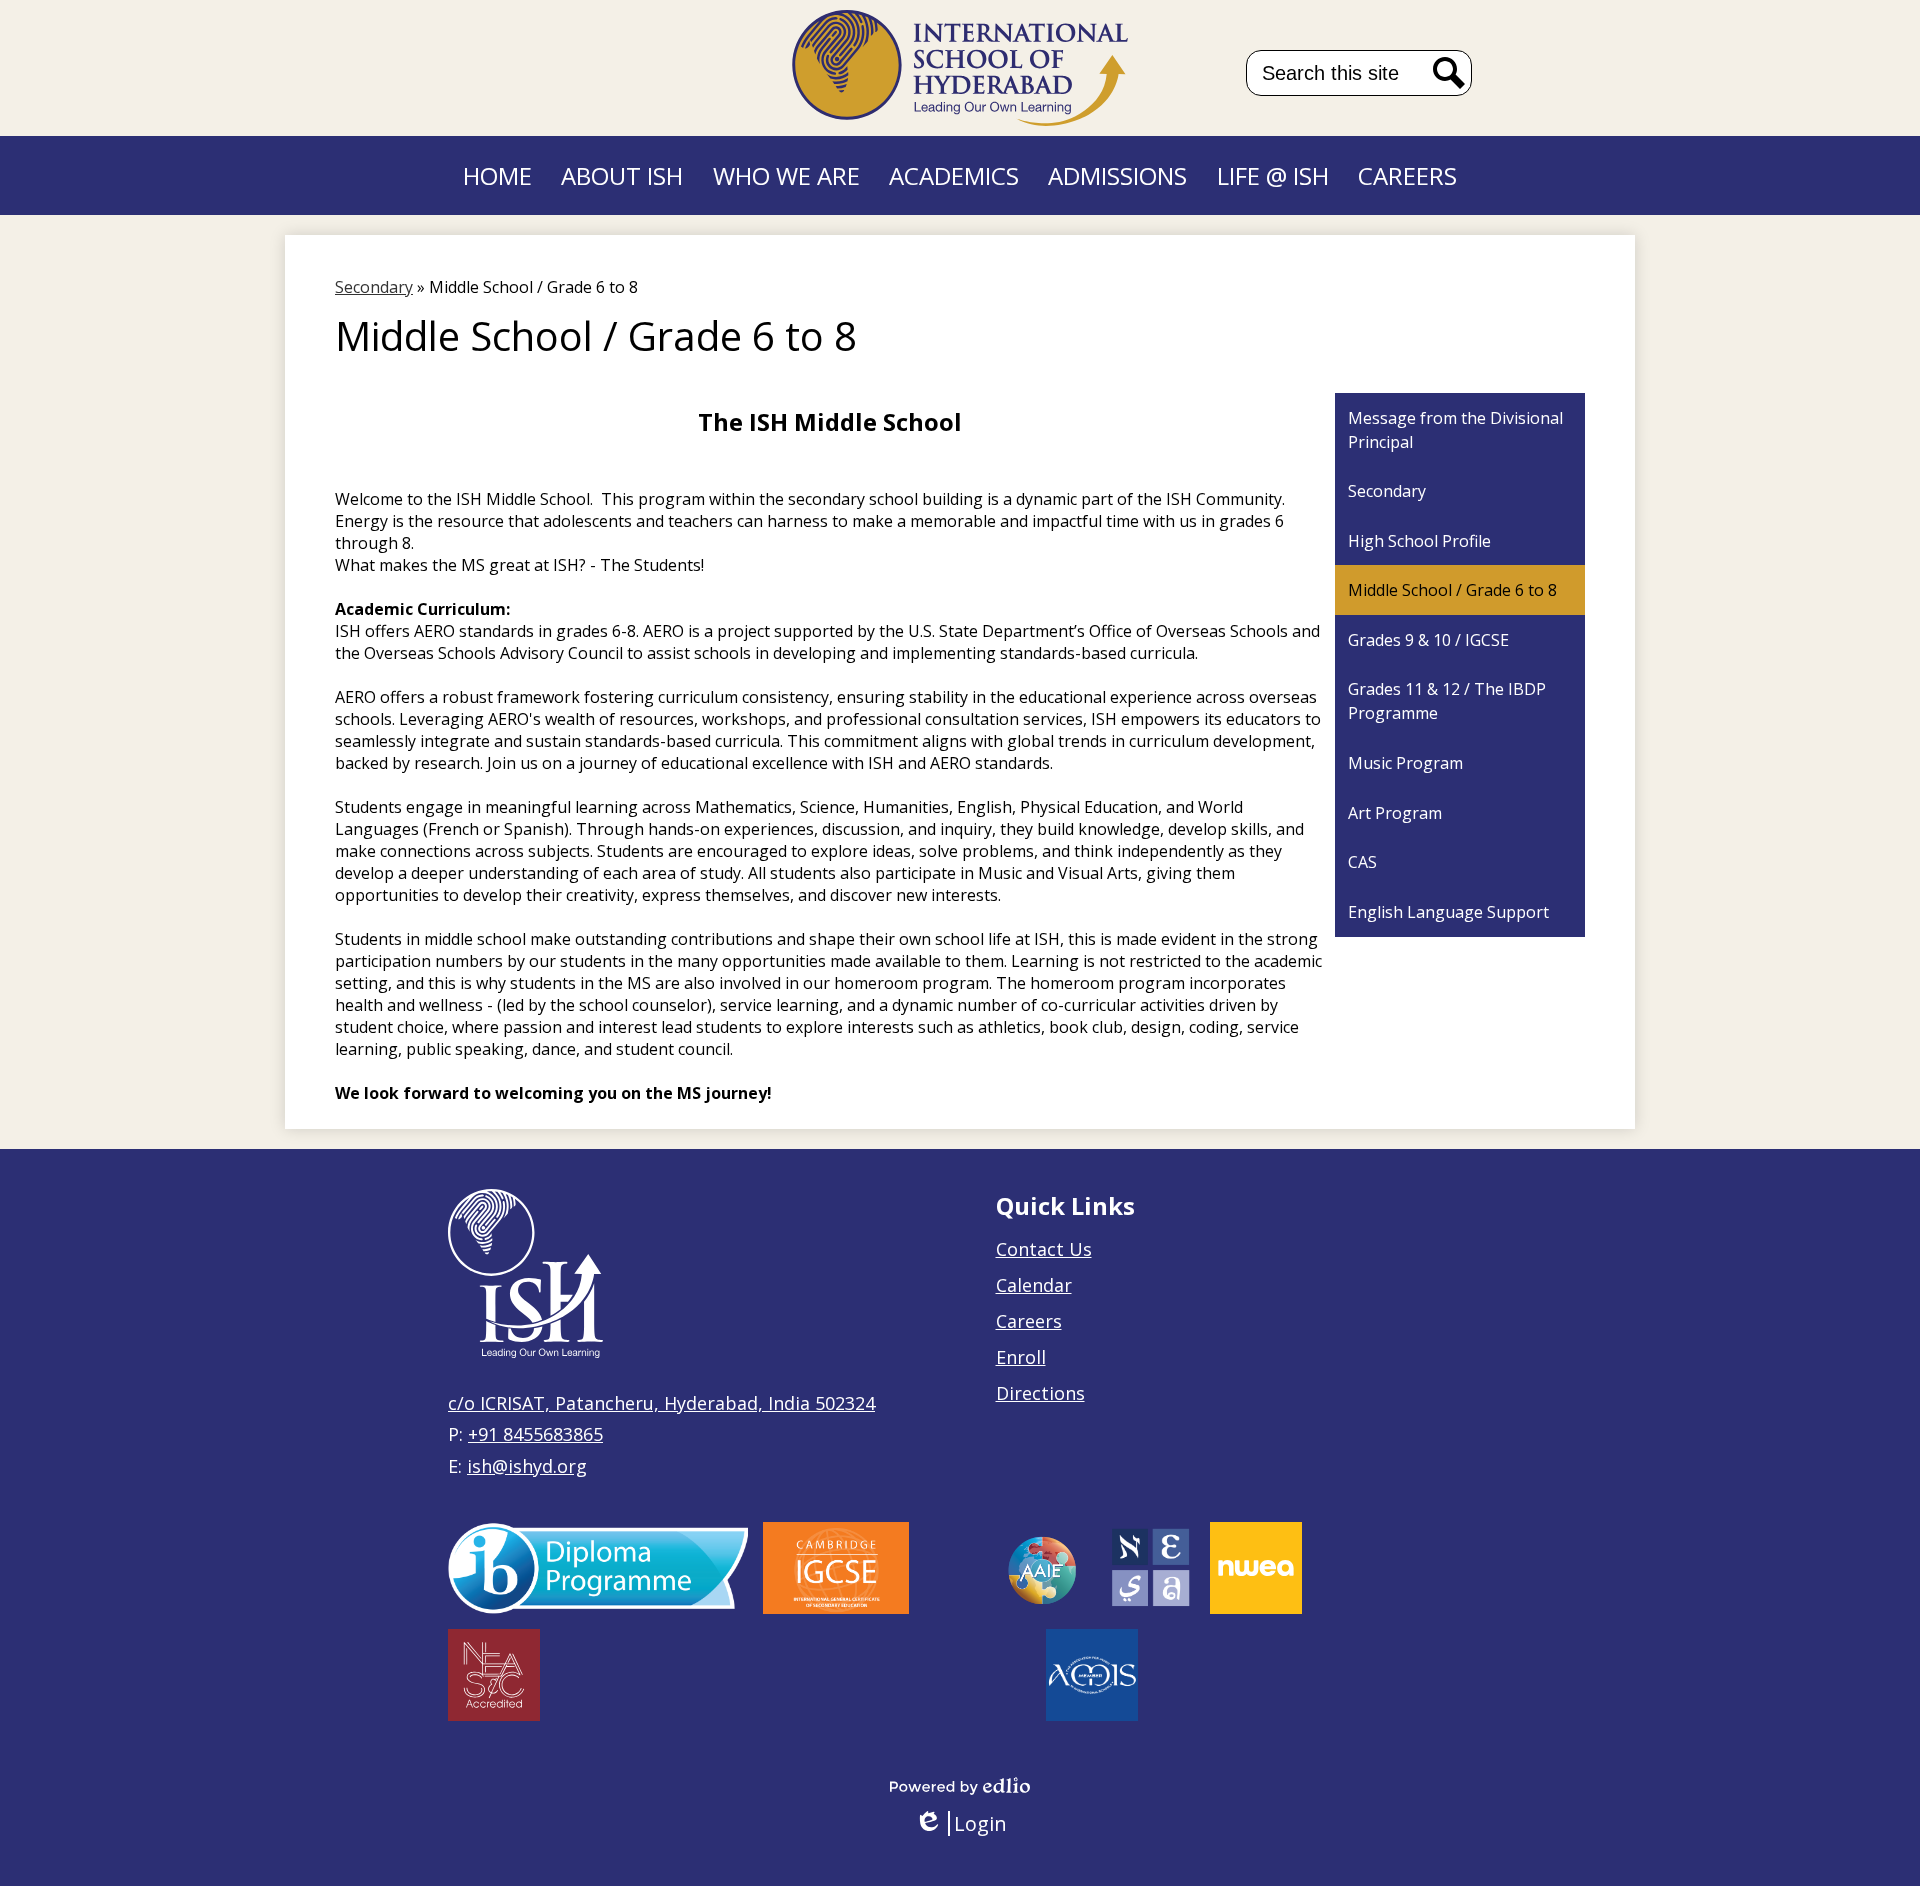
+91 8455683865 (535, 1434)
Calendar (1034, 1285)
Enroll (1021, 1357)
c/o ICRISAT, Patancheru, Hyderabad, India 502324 (661, 1403)
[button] (622, 175)
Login (960, 1823)
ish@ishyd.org (527, 1466)
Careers (1029, 1321)
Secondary (374, 287)
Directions (1040, 1393)
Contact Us (1044, 1249)
